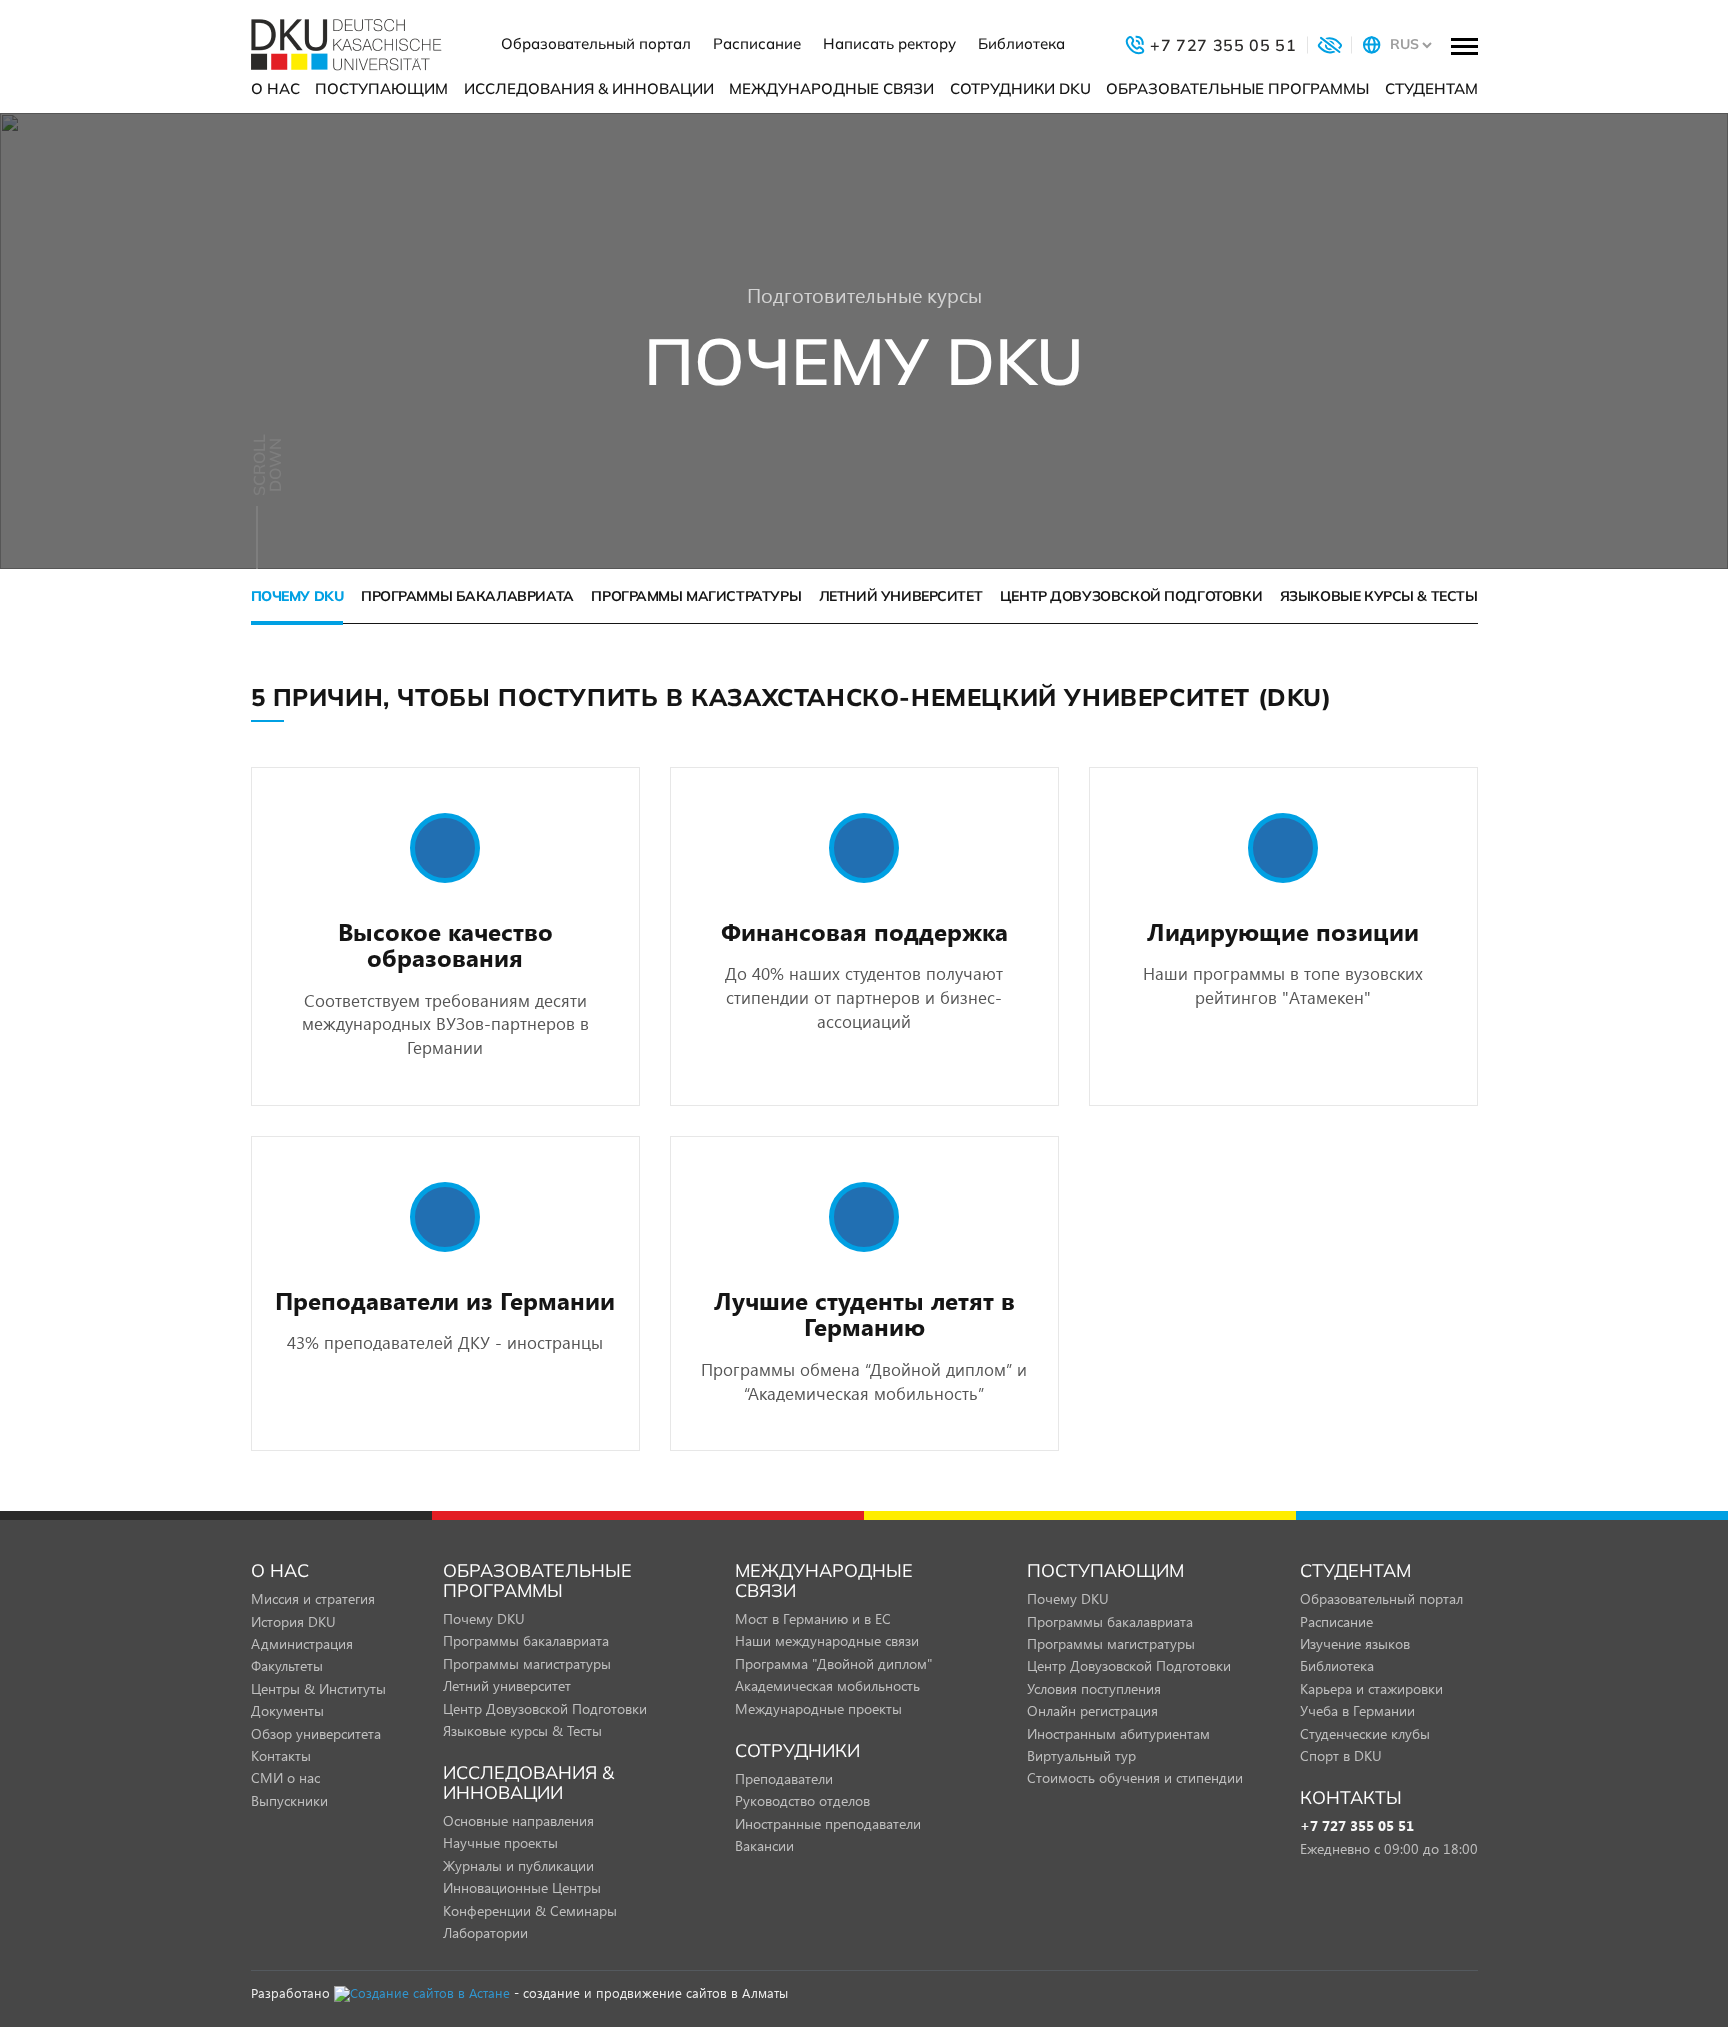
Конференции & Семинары (530, 1910)
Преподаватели (784, 1778)
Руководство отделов (802, 1800)
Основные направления (518, 1820)
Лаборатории (485, 1932)
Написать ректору (889, 43)
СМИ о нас (285, 1777)
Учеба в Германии (1357, 1710)
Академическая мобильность (827, 1685)
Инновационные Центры (522, 1887)
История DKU (293, 1621)
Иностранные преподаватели (828, 1823)
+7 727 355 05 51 (1357, 1826)
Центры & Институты (318, 1688)
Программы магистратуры (696, 596)
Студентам (1431, 88)
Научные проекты (500, 1842)
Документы (287, 1710)
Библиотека (1021, 43)
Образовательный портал (596, 43)
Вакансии (764, 1845)
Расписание (757, 43)
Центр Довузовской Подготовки (1131, 596)
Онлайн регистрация (1092, 1710)
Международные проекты (818, 1708)
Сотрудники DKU (1020, 88)
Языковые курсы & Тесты (1379, 596)
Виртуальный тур (1081, 1755)
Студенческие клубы (1365, 1733)
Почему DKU (297, 596)
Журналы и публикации (518, 1865)
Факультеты (287, 1665)
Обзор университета (316, 1733)
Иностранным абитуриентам (1118, 1733)
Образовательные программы (1237, 88)
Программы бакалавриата (467, 596)
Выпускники (289, 1800)
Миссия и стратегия (313, 1598)
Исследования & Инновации (589, 88)
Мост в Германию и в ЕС (813, 1618)
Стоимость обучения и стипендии (1135, 1777)
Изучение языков (1355, 1643)
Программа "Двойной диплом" (833, 1663)
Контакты (281, 1755)
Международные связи (831, 88)
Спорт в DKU (1341, 1755)
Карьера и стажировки (1371, 1688)
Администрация (302, 1643)
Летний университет (900, 596)
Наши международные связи (827, 1640)
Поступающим (381, 88)
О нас (275, 88)
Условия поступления (1094, 1688)
